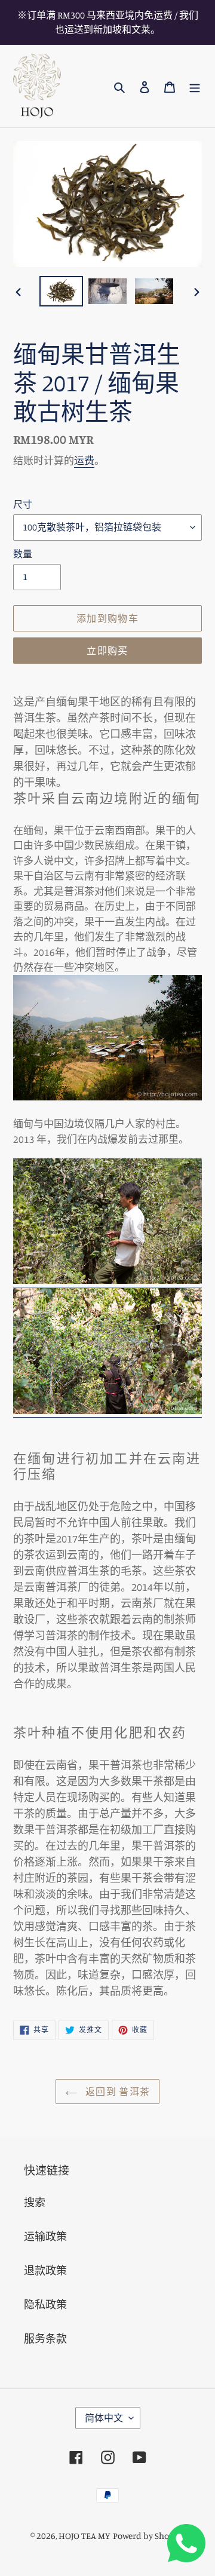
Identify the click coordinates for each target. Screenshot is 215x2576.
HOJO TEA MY (85, 2536)
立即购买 (107, 651)
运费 (84, 460)
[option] (61, 291)
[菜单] (195, 86)
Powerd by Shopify (149, 2536)
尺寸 (23, 504)
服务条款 (45, 2338)
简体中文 (104, 2418)
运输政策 (45, 2236)
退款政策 (45, 2270)
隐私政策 (45, 2304)
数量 (23, 554)
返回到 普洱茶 (116, 2092)
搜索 (35, 2202)
